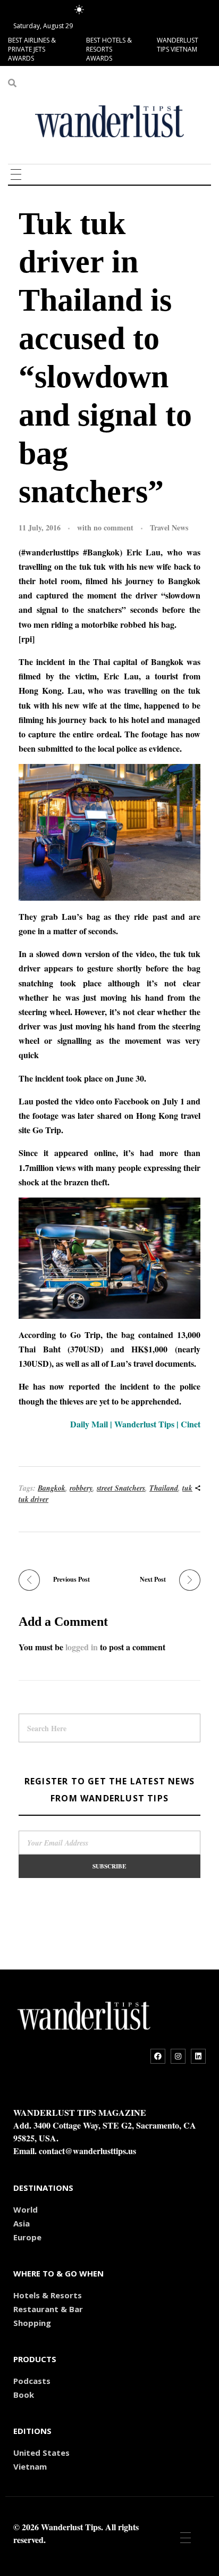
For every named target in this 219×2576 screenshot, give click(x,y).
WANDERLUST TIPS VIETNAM (178, 45)
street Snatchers (121, 1488)
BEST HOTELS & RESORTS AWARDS (109, 49)
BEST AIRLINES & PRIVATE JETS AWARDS (32, 49)
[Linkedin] (198, 2056)
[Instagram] (178, 2056)
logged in (83, 1647)
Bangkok (52, 1488)
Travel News (169, 527)
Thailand (164, 1488)
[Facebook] (158, 2056)
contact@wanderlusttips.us (87, 2151)
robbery (81, 1488)
